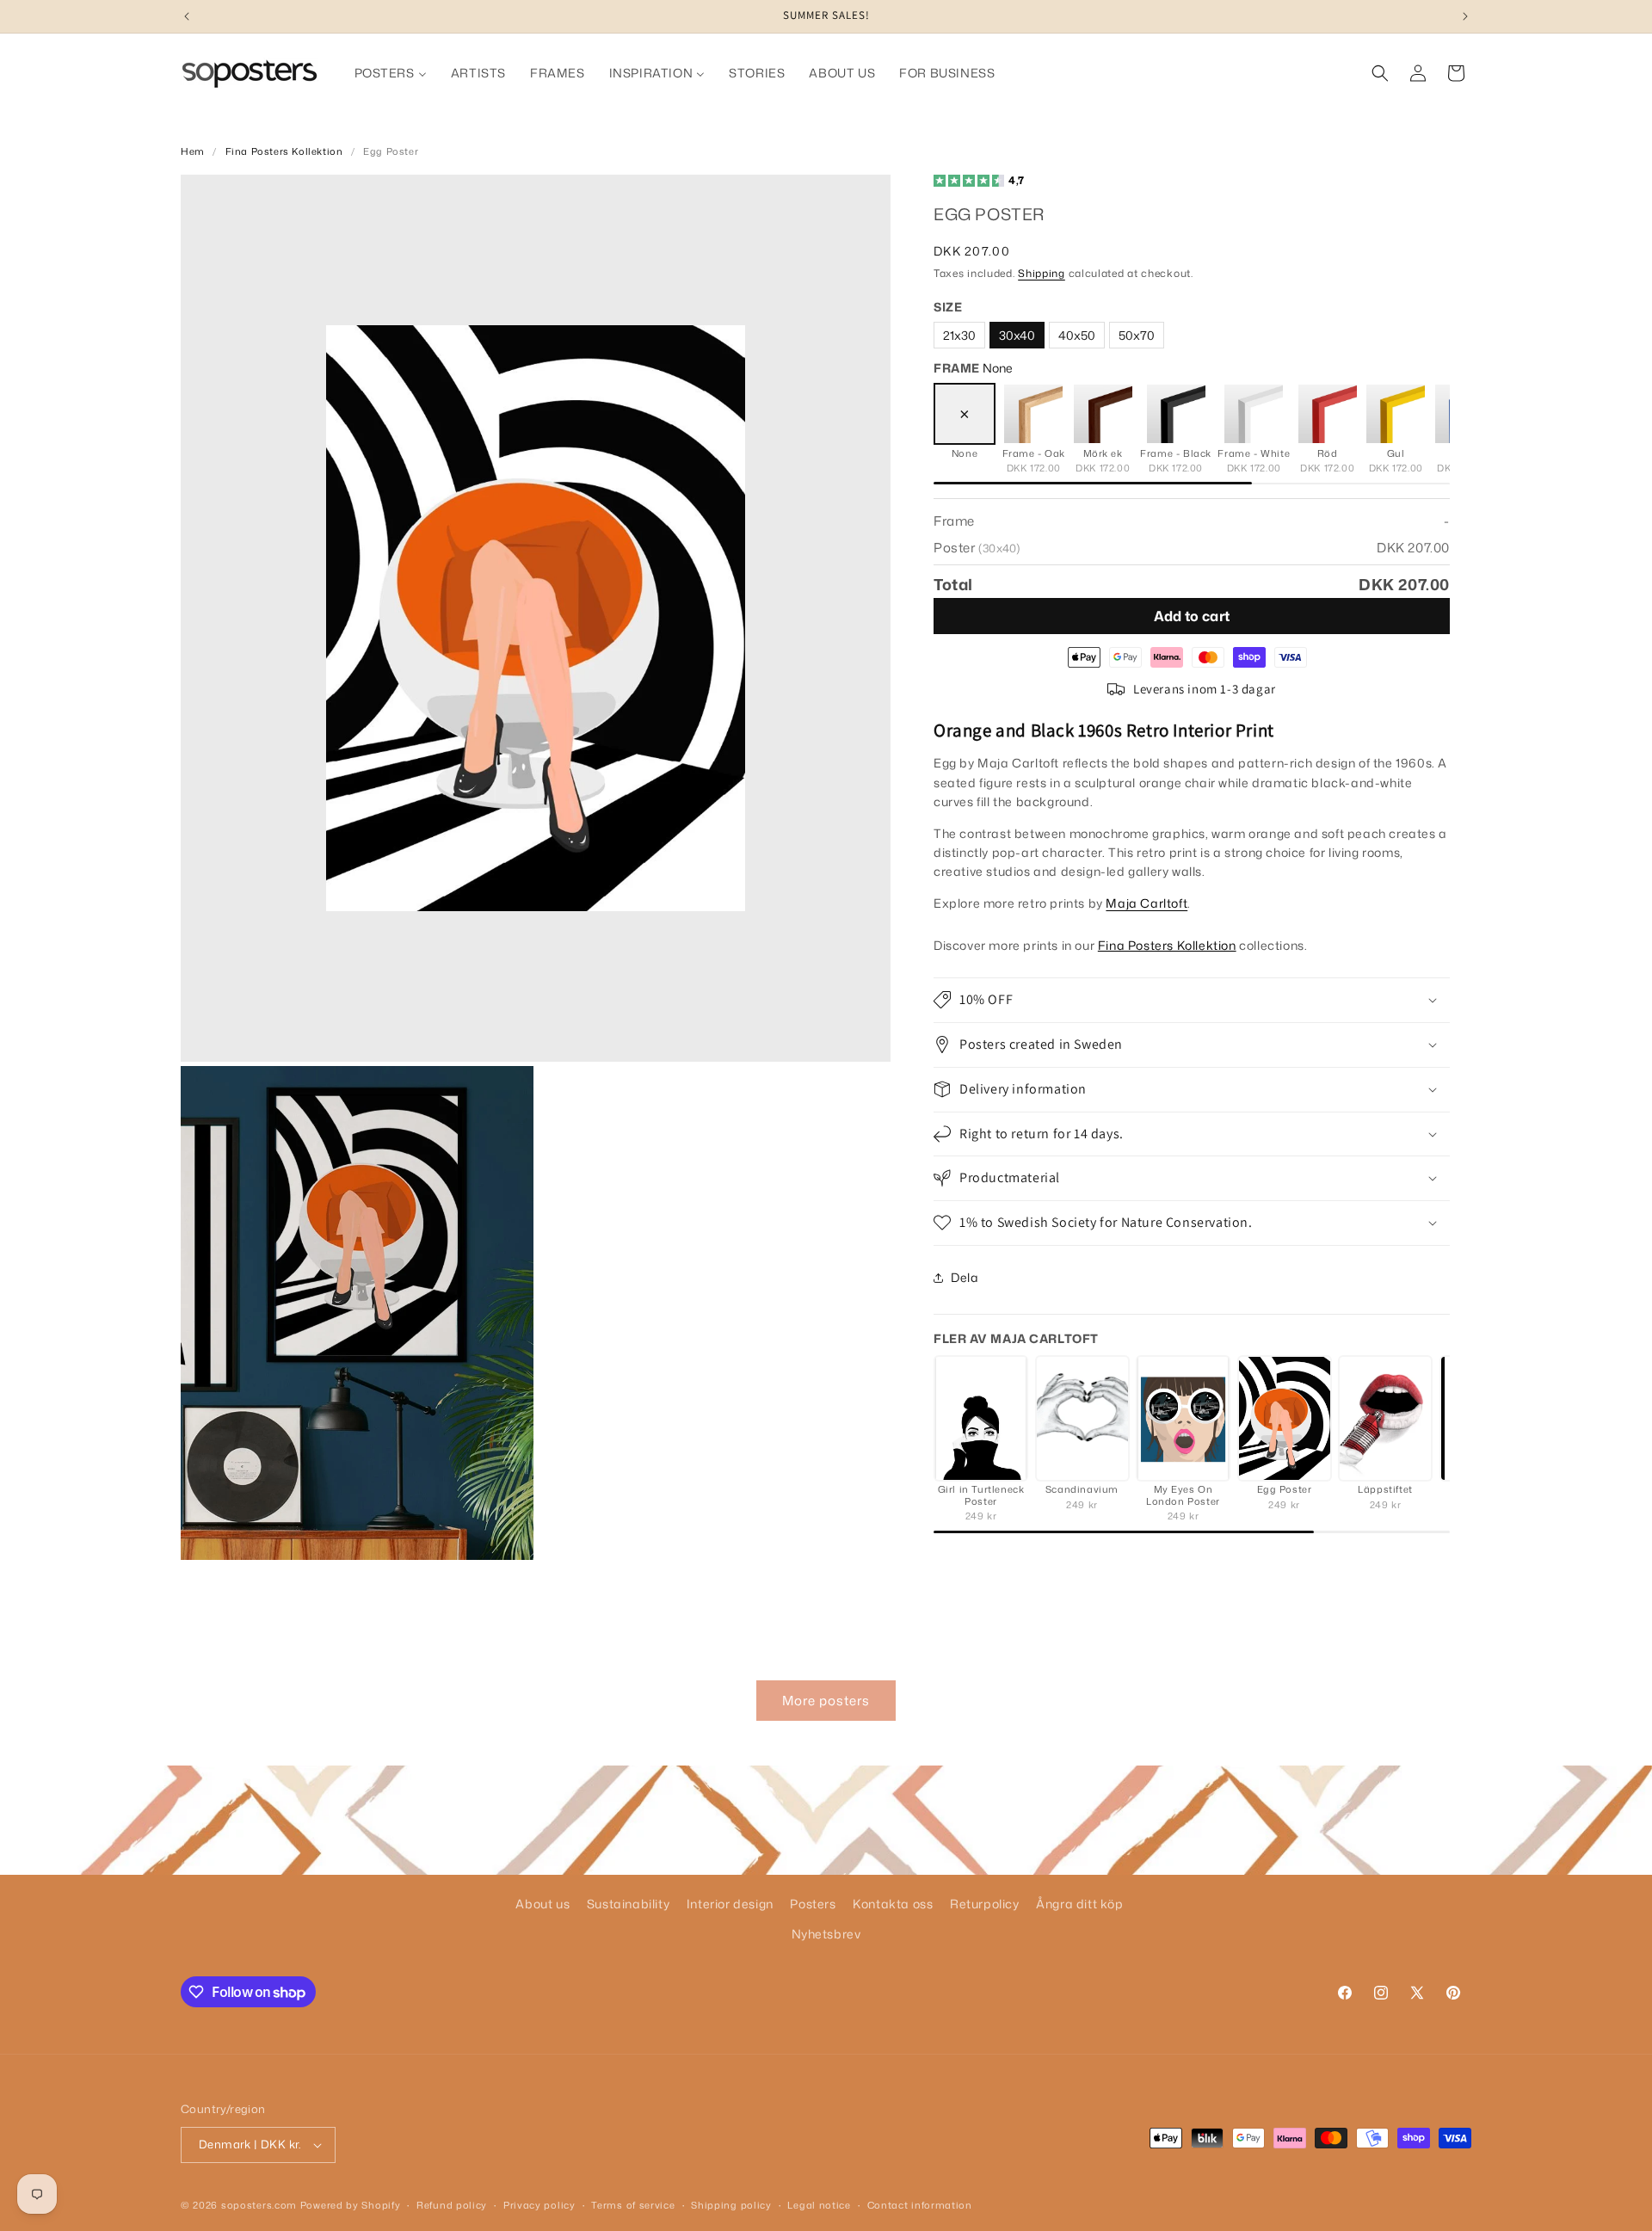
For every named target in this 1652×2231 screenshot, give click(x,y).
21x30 (959, 335)
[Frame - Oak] (1033, 414)
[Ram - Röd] (1328, 414)
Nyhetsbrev (826, 1934)
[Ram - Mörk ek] (1103, 414)
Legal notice (819, 2205)
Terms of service (633, 2205)
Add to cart (1192, 616)
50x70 (1137, 335)
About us (542, 1904)
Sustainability (628, 1904)
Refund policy (452, 2205)
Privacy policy (539, 2205)
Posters (813, 1904)
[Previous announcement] (187, 16)
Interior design (730, 1904)
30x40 (1017, 335)
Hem (193, 151)
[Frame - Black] (1176, 414)
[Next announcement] (1465, 16)
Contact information (920, 2205)
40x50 (1077, 335)
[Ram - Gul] (1396, 414)
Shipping (1042, 273)
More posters (826, 1701)
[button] (1380, 73)
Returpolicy (985, 1904)
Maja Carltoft (1147, 902)
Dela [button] (965, 1277)
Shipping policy (731, 2205)
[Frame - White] (1254, 414)
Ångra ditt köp (1079, 1904)
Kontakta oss (893, 1904)
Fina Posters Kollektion (284, 151)
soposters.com (259, 2205)
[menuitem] (391, 73)
